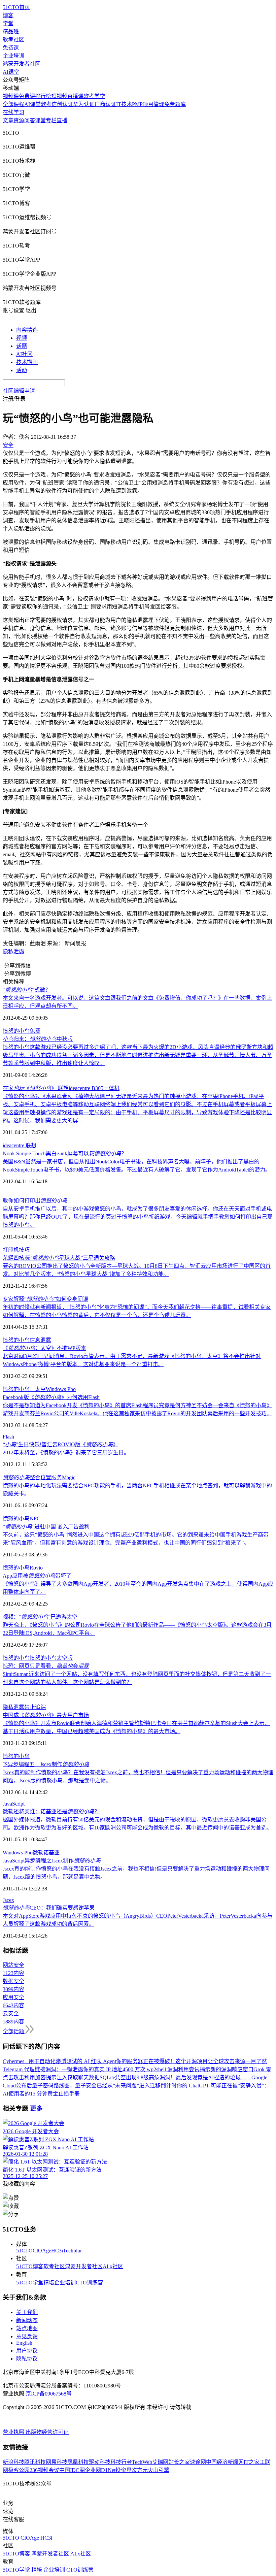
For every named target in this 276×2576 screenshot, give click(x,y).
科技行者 (121, 2462)
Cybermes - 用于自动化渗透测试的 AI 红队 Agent (59, 2061)
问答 (30, 120)
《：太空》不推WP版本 (44, 1348)
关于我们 (27, 2312)
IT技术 (124, 104)
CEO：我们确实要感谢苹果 (49, 1908)
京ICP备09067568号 (49, 2394)
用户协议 (27, 2351)
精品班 (11, 31)
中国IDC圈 (72, 2470)
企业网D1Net (100, 2470)
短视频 (59, 96)
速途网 (198, 2462)
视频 (22, 338)
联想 (31, 1145)
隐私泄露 (13, 951)
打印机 (11, 1250)
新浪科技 (13, 2462)
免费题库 (175, 104)
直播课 (75, 96)
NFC (35, 1518)
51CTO (24, 2251)
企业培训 (13, 56)
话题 (22, 346)
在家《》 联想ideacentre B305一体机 (61, 1088)
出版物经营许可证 (47, 2432)
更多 (36, 2108)
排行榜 (43, 96)
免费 (35, 1031)
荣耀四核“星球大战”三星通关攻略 (59, 1258)
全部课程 (13, 104)
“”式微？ (27, 990)
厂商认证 (105, 104)
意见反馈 (27, 2336)
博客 (8, 15)
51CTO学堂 (30, 2283)
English (24, 2343)
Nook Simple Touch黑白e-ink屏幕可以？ (65, 1153)
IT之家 (252, 2462)
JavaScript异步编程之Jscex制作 (52, 1861)
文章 (8, 120)
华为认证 (84, 104)
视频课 (11, 96)
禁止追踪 (35, 1707)
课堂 (40, 120)
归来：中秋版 (38, 1039)
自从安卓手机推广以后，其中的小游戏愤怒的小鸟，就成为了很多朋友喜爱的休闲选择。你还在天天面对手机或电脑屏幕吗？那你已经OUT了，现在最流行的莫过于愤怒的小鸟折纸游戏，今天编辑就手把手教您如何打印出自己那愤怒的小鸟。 (138, 1217)
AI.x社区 (113, 2266)
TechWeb (142, 2462)
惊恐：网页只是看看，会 (46, 1666)
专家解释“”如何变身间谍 (45, 1299)
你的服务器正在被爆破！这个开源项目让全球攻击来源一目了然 (192, 2061)
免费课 (11, 48)
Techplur (72, 2251)
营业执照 (14, 2432)
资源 (19, 120)
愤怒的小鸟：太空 (24, 1389)
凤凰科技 (78, 2462)
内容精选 (27, 330)
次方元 (140, 2470)
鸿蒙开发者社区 (22, 64)
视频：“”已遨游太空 (40, 1617)
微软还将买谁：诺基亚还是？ (51, 1811)
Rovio (36, 1568)
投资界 (124, 2470)
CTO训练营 (89, 2283)
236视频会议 (44, 2470)
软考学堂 (94, 96)
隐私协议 (27, 2359)
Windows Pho (61, 1389)
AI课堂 (11, 72)
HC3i (57, 2251)
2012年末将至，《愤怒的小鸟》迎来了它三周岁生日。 (66, 1452)
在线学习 (13, 112)
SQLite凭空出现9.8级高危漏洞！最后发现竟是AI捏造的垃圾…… (176, 2077)
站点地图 (27, 2328)
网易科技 (57, 2462)
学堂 (8, 23)
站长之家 (179, 2462)
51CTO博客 (30, 2266)
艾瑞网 (160, 2462)
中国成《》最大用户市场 (46, 1715)
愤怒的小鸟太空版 (51, 1658)
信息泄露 (40, 1340)
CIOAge (42, 2251)
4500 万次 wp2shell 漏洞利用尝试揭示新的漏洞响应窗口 (188, 2069)
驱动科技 (100, 2462)
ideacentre (14, 1145)
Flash (8, 1437)
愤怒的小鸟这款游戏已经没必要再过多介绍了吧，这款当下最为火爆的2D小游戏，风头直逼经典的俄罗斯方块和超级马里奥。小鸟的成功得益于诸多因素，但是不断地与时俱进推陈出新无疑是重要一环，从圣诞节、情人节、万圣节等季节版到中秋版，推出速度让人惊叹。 (138, 1055)
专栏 (51, 120)
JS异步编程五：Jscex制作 (46, 1764)
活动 (22, 370)
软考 (46, 104)
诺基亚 (51, 1853)
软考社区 (13, 40)
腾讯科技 (35, 2462)
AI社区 (24, 354)
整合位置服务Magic (39, 1477)
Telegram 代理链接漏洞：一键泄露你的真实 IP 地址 (63, 2069)
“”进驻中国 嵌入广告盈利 (46, 1527)
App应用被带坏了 (37, 1576)
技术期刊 (27, 362)
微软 (38, 1853)
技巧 (24, 1250)
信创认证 (62, 104)
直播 (62, 120)
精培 (49, 2283)
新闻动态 (27, 2320)
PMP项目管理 (148, 104)
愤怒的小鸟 (16, 1031)
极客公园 (19, 2470)
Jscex (8, 1900)
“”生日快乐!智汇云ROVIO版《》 (60, 1444)
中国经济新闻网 (225, 2462)
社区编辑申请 (19, 391)
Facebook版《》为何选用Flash (51, 1397)
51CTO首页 (16, 7)
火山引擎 (159, 2470)
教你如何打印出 (35, 1201)
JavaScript (14, 1804)
